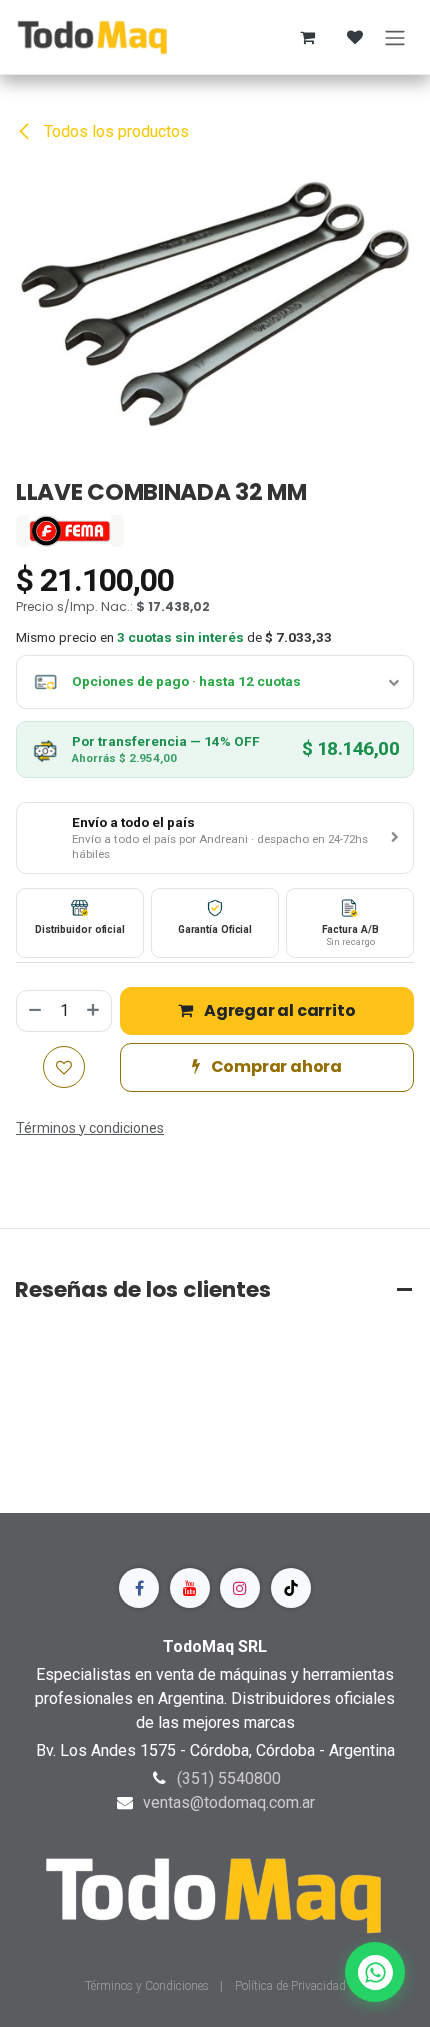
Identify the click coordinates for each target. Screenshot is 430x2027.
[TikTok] (291, 1588)
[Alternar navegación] (395, 37)
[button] (215, 838)
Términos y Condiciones (148, 1986)
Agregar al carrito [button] (278, 1010)
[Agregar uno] (94, 1011)
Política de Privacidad (290, 1986)
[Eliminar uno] (34, 1011)
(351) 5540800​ (229, 1778)
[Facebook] (139, 1588)
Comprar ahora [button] (275, 1066)
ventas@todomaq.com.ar (229, 1802)
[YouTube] (190, 1588)
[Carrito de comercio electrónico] (307, 37)
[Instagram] (240, 1588)
